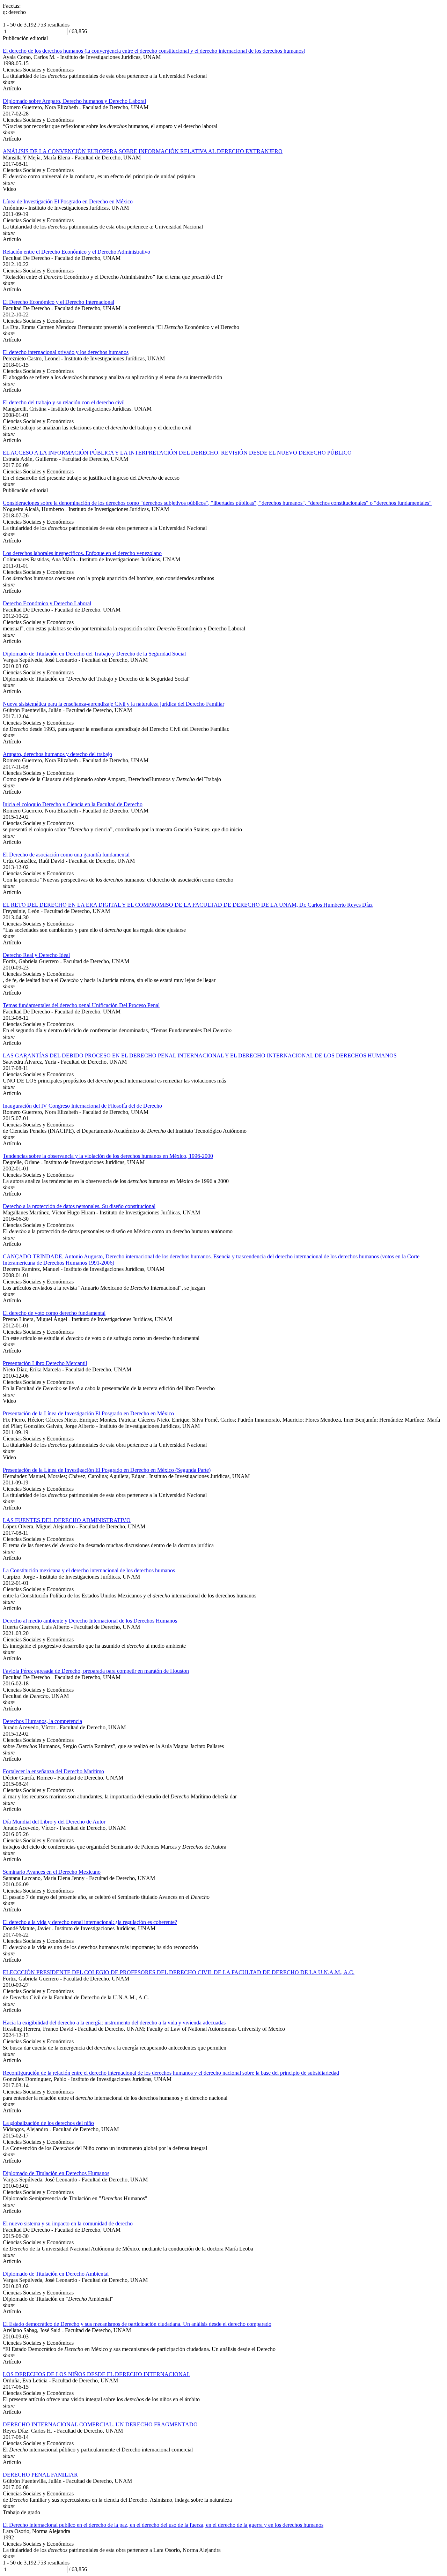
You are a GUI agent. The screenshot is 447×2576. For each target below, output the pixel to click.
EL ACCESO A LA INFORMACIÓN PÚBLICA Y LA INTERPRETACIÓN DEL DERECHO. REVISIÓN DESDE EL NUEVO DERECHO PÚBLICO (177, 453)
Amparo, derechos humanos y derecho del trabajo (57, 754)
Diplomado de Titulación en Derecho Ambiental (56, 2274)
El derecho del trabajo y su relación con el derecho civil (64, 402)
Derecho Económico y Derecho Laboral (47, 603)
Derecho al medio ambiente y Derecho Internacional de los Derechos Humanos (90, 1621)
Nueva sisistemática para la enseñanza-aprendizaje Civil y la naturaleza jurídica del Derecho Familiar (113, 704)
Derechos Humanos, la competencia (42, 1721)
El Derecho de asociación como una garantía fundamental (66, 855)
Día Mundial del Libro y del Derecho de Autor (54, 1822)
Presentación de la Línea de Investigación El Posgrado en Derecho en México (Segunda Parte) (107, 1470)
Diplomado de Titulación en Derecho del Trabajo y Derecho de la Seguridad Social (94, 654)
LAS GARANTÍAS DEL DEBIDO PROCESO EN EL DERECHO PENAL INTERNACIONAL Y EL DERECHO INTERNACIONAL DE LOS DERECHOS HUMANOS (200, 1055)
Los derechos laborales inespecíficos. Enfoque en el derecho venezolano (82, 553)
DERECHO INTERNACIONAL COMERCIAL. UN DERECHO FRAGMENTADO (100, 2424)
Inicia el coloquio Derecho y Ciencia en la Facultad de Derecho (73, 804)
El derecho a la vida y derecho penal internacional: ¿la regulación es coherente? (90, 1922)
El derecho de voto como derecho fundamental (54, 1313)
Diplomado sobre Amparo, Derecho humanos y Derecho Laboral (74, 101)
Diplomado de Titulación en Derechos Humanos (56, 2173)
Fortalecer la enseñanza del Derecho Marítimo (53, 1771)
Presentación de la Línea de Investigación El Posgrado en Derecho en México (88, 1413)
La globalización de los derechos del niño (48, 2123)
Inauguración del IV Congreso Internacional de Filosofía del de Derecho (82, 1106)
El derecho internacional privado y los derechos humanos (66, 352)
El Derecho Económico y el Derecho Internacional (58, 302)
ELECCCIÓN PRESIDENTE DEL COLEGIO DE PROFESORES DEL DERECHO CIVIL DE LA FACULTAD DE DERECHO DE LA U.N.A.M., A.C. (179, 1972)
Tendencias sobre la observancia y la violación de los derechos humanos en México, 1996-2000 (108, 1156)
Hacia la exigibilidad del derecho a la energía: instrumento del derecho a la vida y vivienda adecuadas (114, 2023)
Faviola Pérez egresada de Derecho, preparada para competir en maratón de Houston (96, 1671)
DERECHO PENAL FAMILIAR (40, 2475)
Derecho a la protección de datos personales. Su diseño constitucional (79, 1206)
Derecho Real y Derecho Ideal (36, 955)
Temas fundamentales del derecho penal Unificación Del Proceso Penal (81, 1005)
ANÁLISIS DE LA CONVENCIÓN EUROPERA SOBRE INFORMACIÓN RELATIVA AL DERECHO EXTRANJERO (143, 151)
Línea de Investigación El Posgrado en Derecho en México (68, 201)
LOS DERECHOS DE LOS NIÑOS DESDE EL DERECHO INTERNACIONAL (97, 2374)
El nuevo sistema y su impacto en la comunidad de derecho (68, 2223)
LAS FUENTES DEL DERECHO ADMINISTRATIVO (67, 1520)
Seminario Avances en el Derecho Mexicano (52, 1872)
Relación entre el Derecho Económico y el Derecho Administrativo (76, 252)
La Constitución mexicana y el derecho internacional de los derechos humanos (89, 1570)
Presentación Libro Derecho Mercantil (45, 1363)
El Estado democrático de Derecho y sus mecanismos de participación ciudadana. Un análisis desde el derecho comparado (137, 2324)
